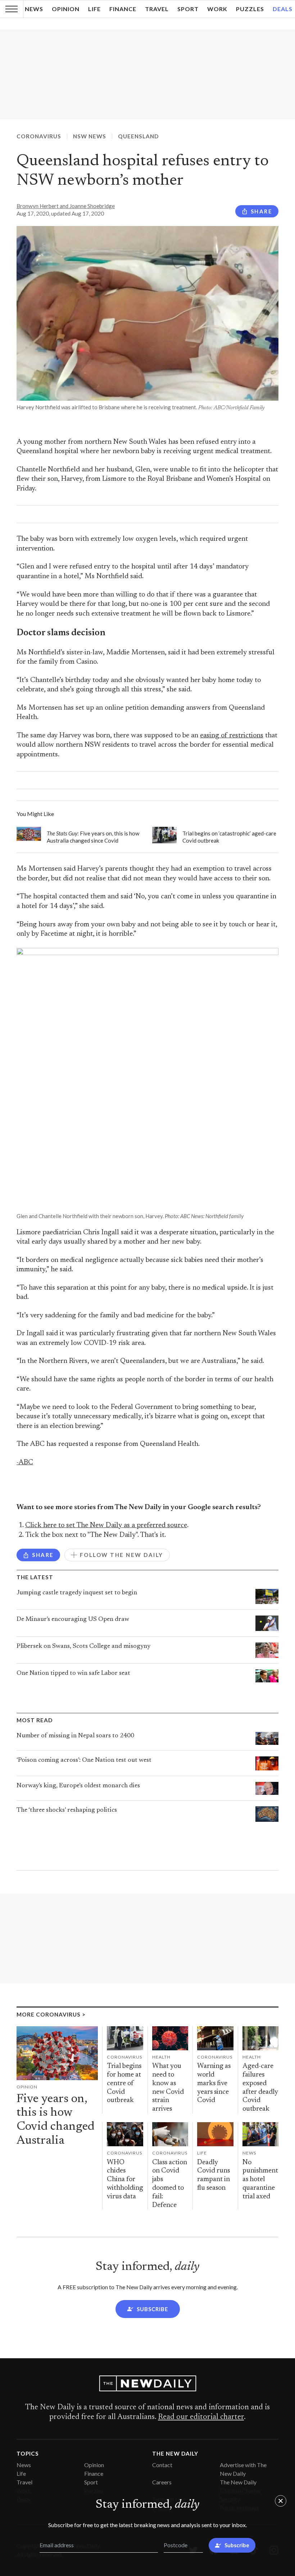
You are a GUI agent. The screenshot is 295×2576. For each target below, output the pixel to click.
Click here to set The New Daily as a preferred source (106, 1526)
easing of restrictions (232, 736)
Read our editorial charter (201, 2417)
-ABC (25, 1463)
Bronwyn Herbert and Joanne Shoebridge (66, 206)
